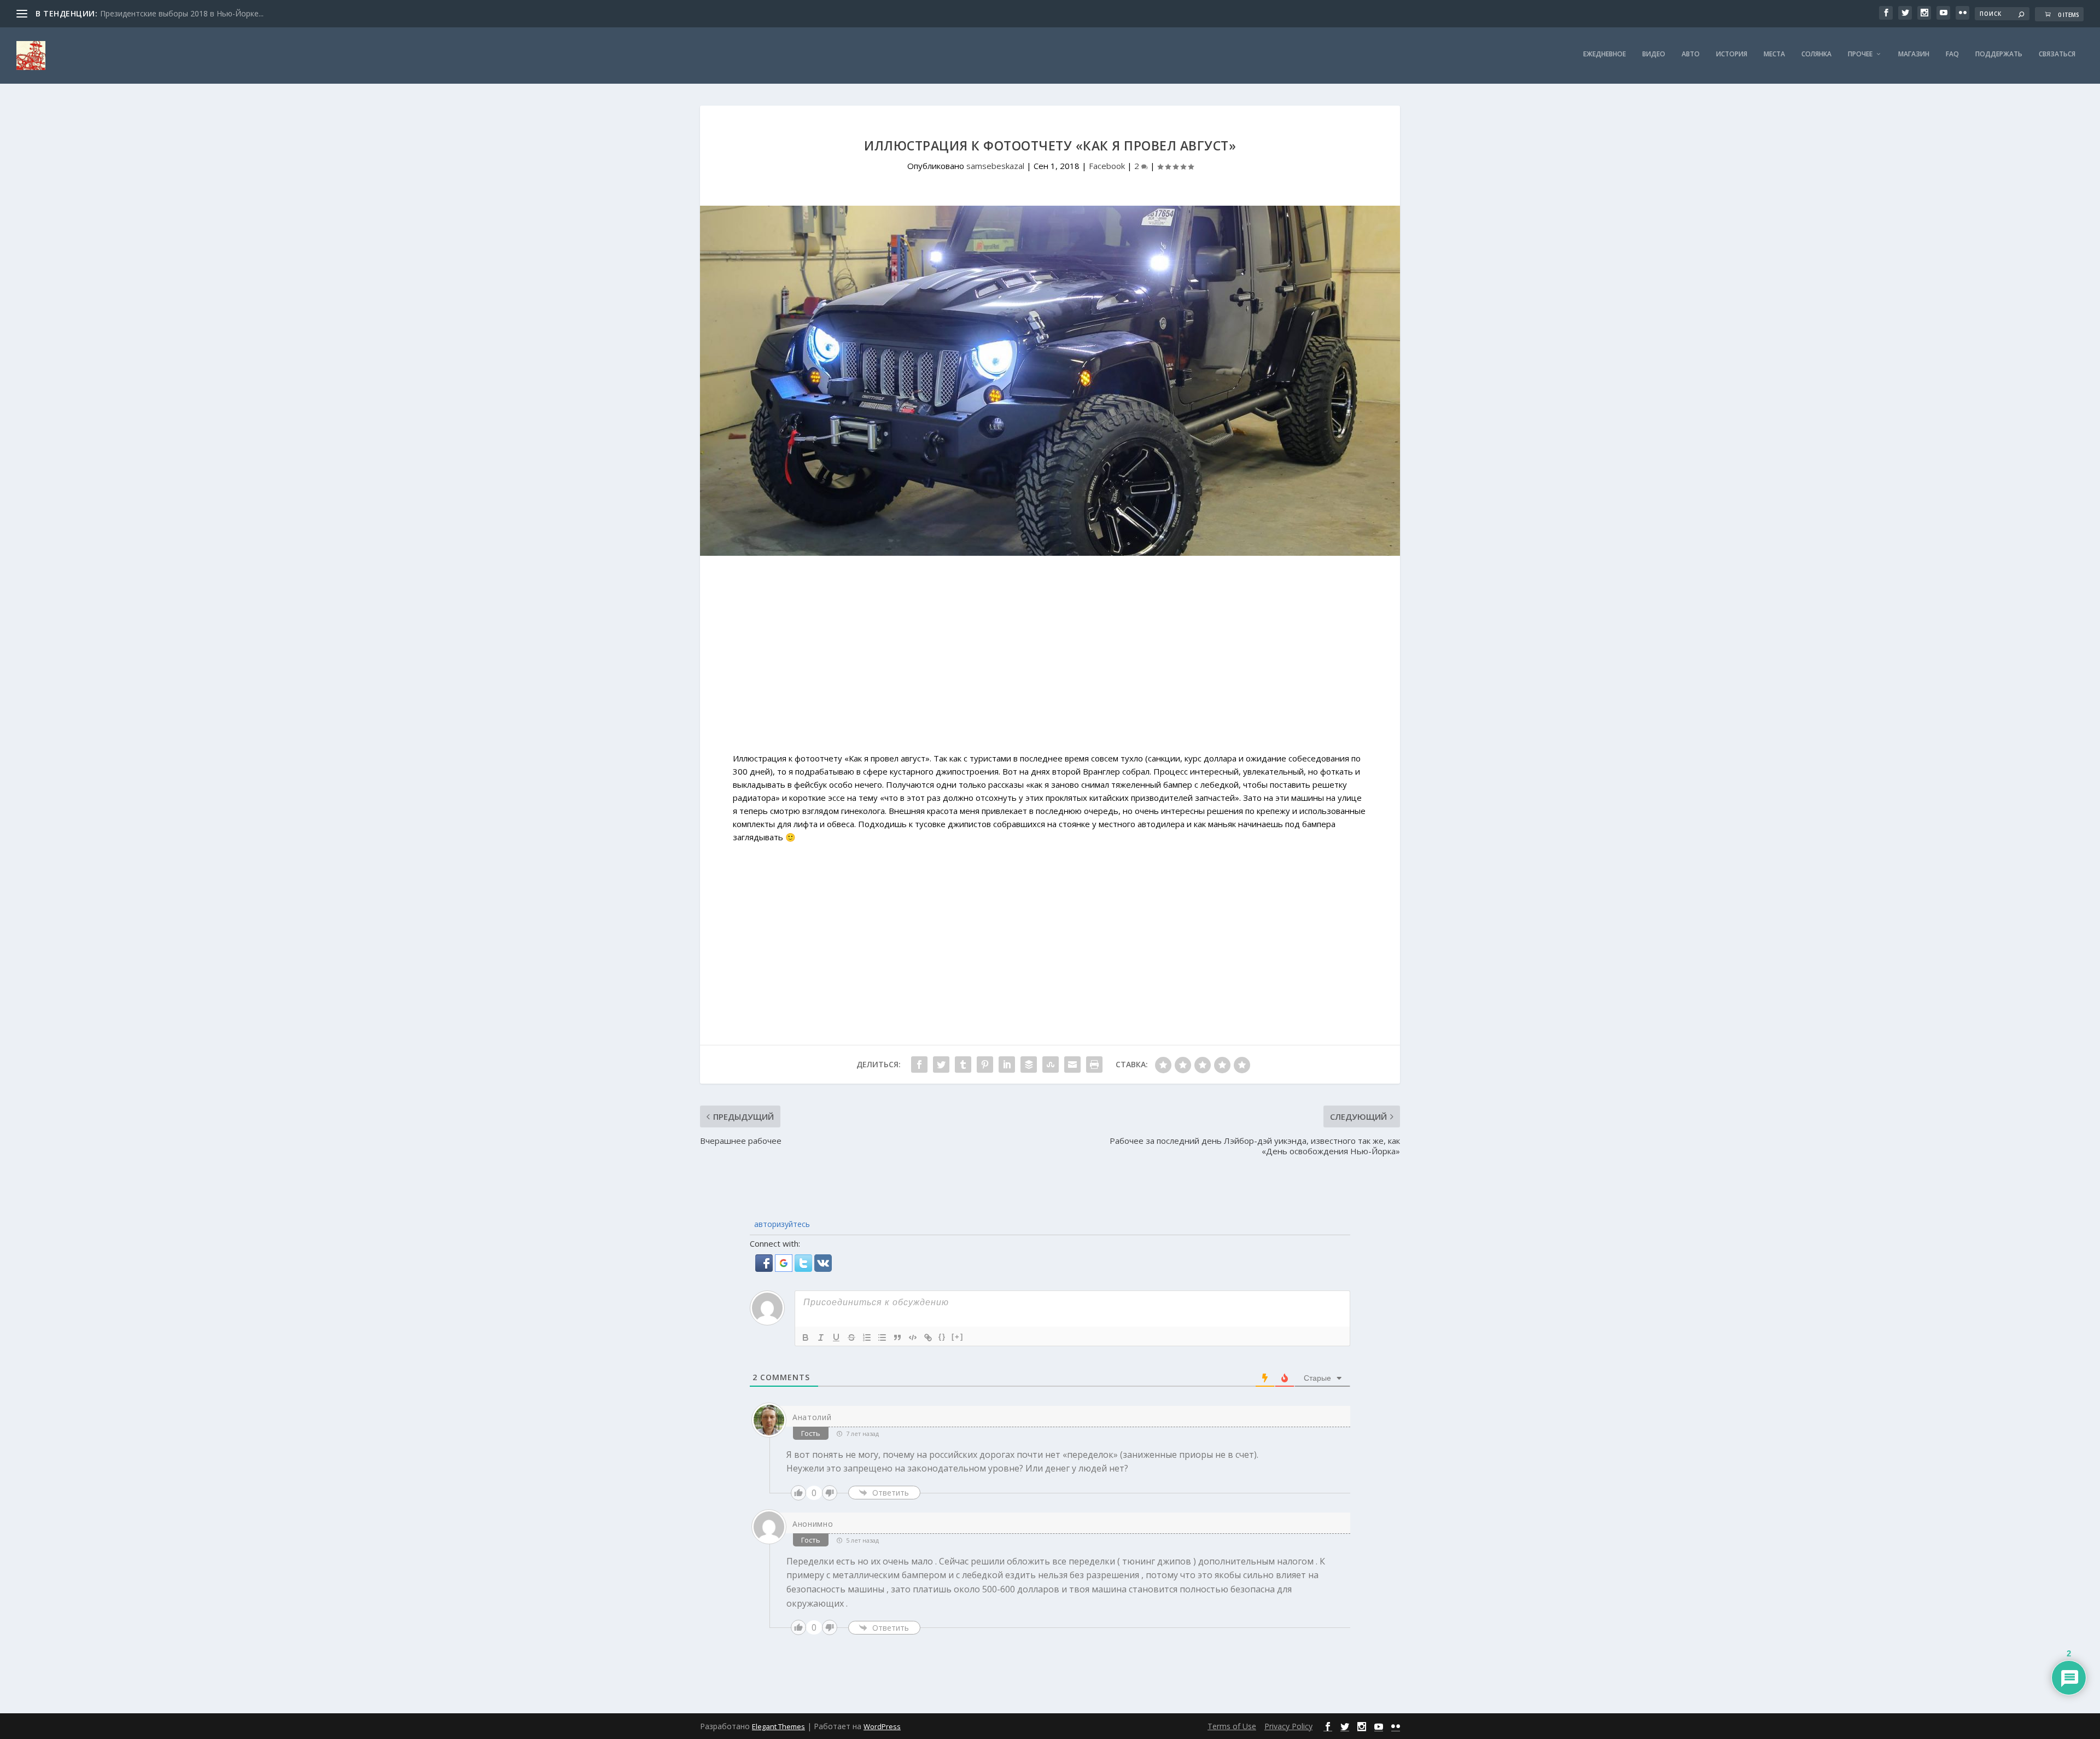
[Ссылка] (928, 1337)
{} (942, 1337)
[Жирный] (806, 1337)
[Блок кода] (913, 1337)
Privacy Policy (1288, 1726)
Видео (1654, 54)
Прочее (1860, 54)
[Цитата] (897, 1337)
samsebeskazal (995, 166)
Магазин (1914, 54)
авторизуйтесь (781, 1224)
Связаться (2057, 54)
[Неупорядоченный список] (882, 1337)
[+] (958, 1337)
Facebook (1107, 166)
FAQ (1952, 54)
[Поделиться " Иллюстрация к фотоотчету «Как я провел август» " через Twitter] (941, 1065)
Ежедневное (1605, 54)
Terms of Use (1232, 1726)
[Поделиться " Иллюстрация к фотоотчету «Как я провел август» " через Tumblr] (963, 1065)
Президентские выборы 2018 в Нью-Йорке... (182, 13)
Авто (1691, 54)
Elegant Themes (778, 1726)
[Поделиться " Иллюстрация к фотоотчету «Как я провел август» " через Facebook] (919, 1065)
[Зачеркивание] (851, 1337)
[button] (765, 1269)
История (1732, 54)
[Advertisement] (1050, 660)
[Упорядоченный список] (867, 1337)
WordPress (882, 1726)
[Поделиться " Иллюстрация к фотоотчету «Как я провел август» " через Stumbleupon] (1051, 1065)
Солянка (1816, 54)
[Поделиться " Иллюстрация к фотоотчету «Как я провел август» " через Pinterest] (985, 1065)
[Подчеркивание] (836, 1337)
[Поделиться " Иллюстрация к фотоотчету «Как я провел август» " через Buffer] (1029, 1065)
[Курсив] (821, 1337)
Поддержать (1999, 54)
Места (1774, 54)
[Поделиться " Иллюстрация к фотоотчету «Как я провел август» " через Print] (1094, 1065)
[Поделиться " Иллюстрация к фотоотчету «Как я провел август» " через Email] (1072, 1065)
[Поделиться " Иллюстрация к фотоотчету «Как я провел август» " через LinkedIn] (1007, 1065)
